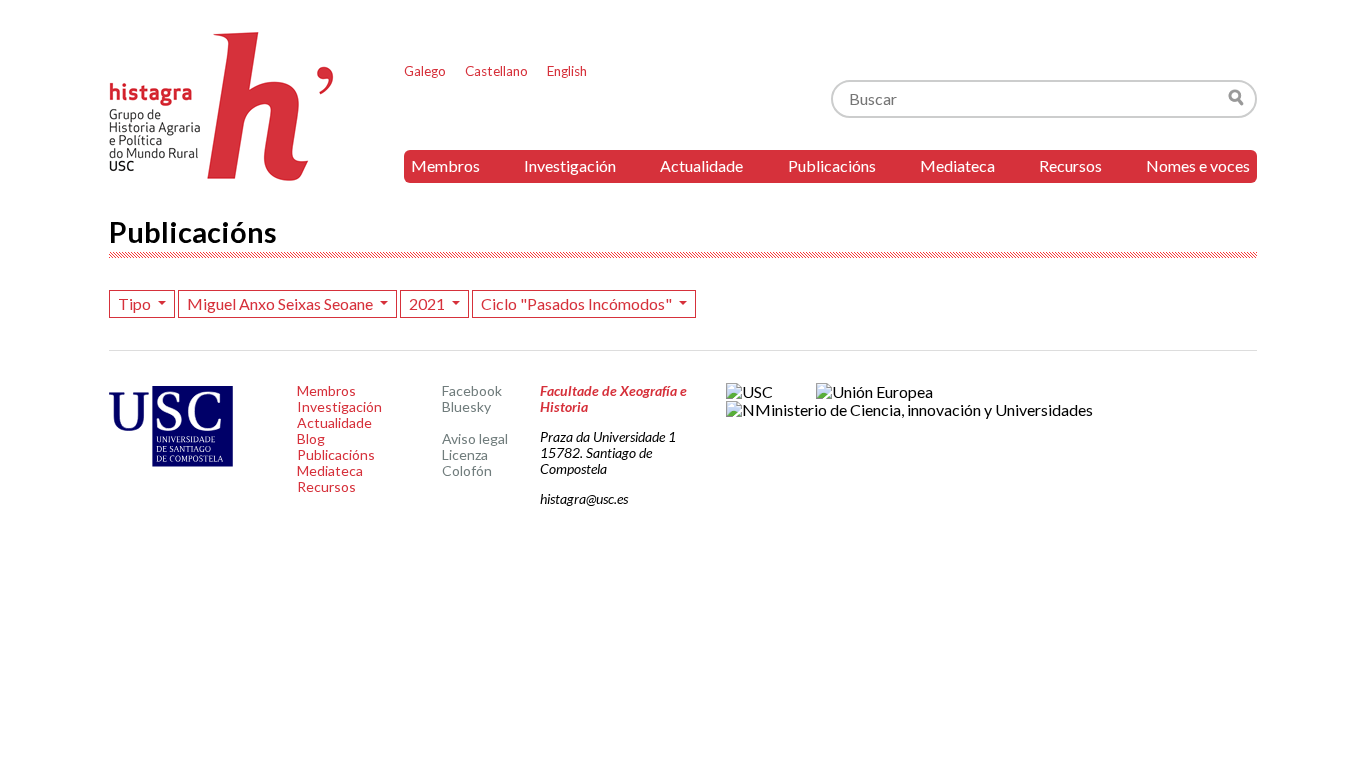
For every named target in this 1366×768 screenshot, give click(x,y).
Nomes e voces (1198, 165)
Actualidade (701, 165)
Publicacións (832, 165)
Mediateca (957, 165)
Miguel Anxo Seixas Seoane (281, 303)
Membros (445, 165)
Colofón (467, 470)
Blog (311, 438)
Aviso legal (475, 438)
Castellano (496, 71)
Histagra (222, 106)
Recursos (1070, 165)
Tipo (136, 303)
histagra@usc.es (584, 498)
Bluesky (466, 406)
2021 (428, 303)
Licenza (465, 454)
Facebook (472, 390)
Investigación (570, 165)
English (567, 71)
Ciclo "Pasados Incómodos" (578, 303)
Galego (425, 71)
